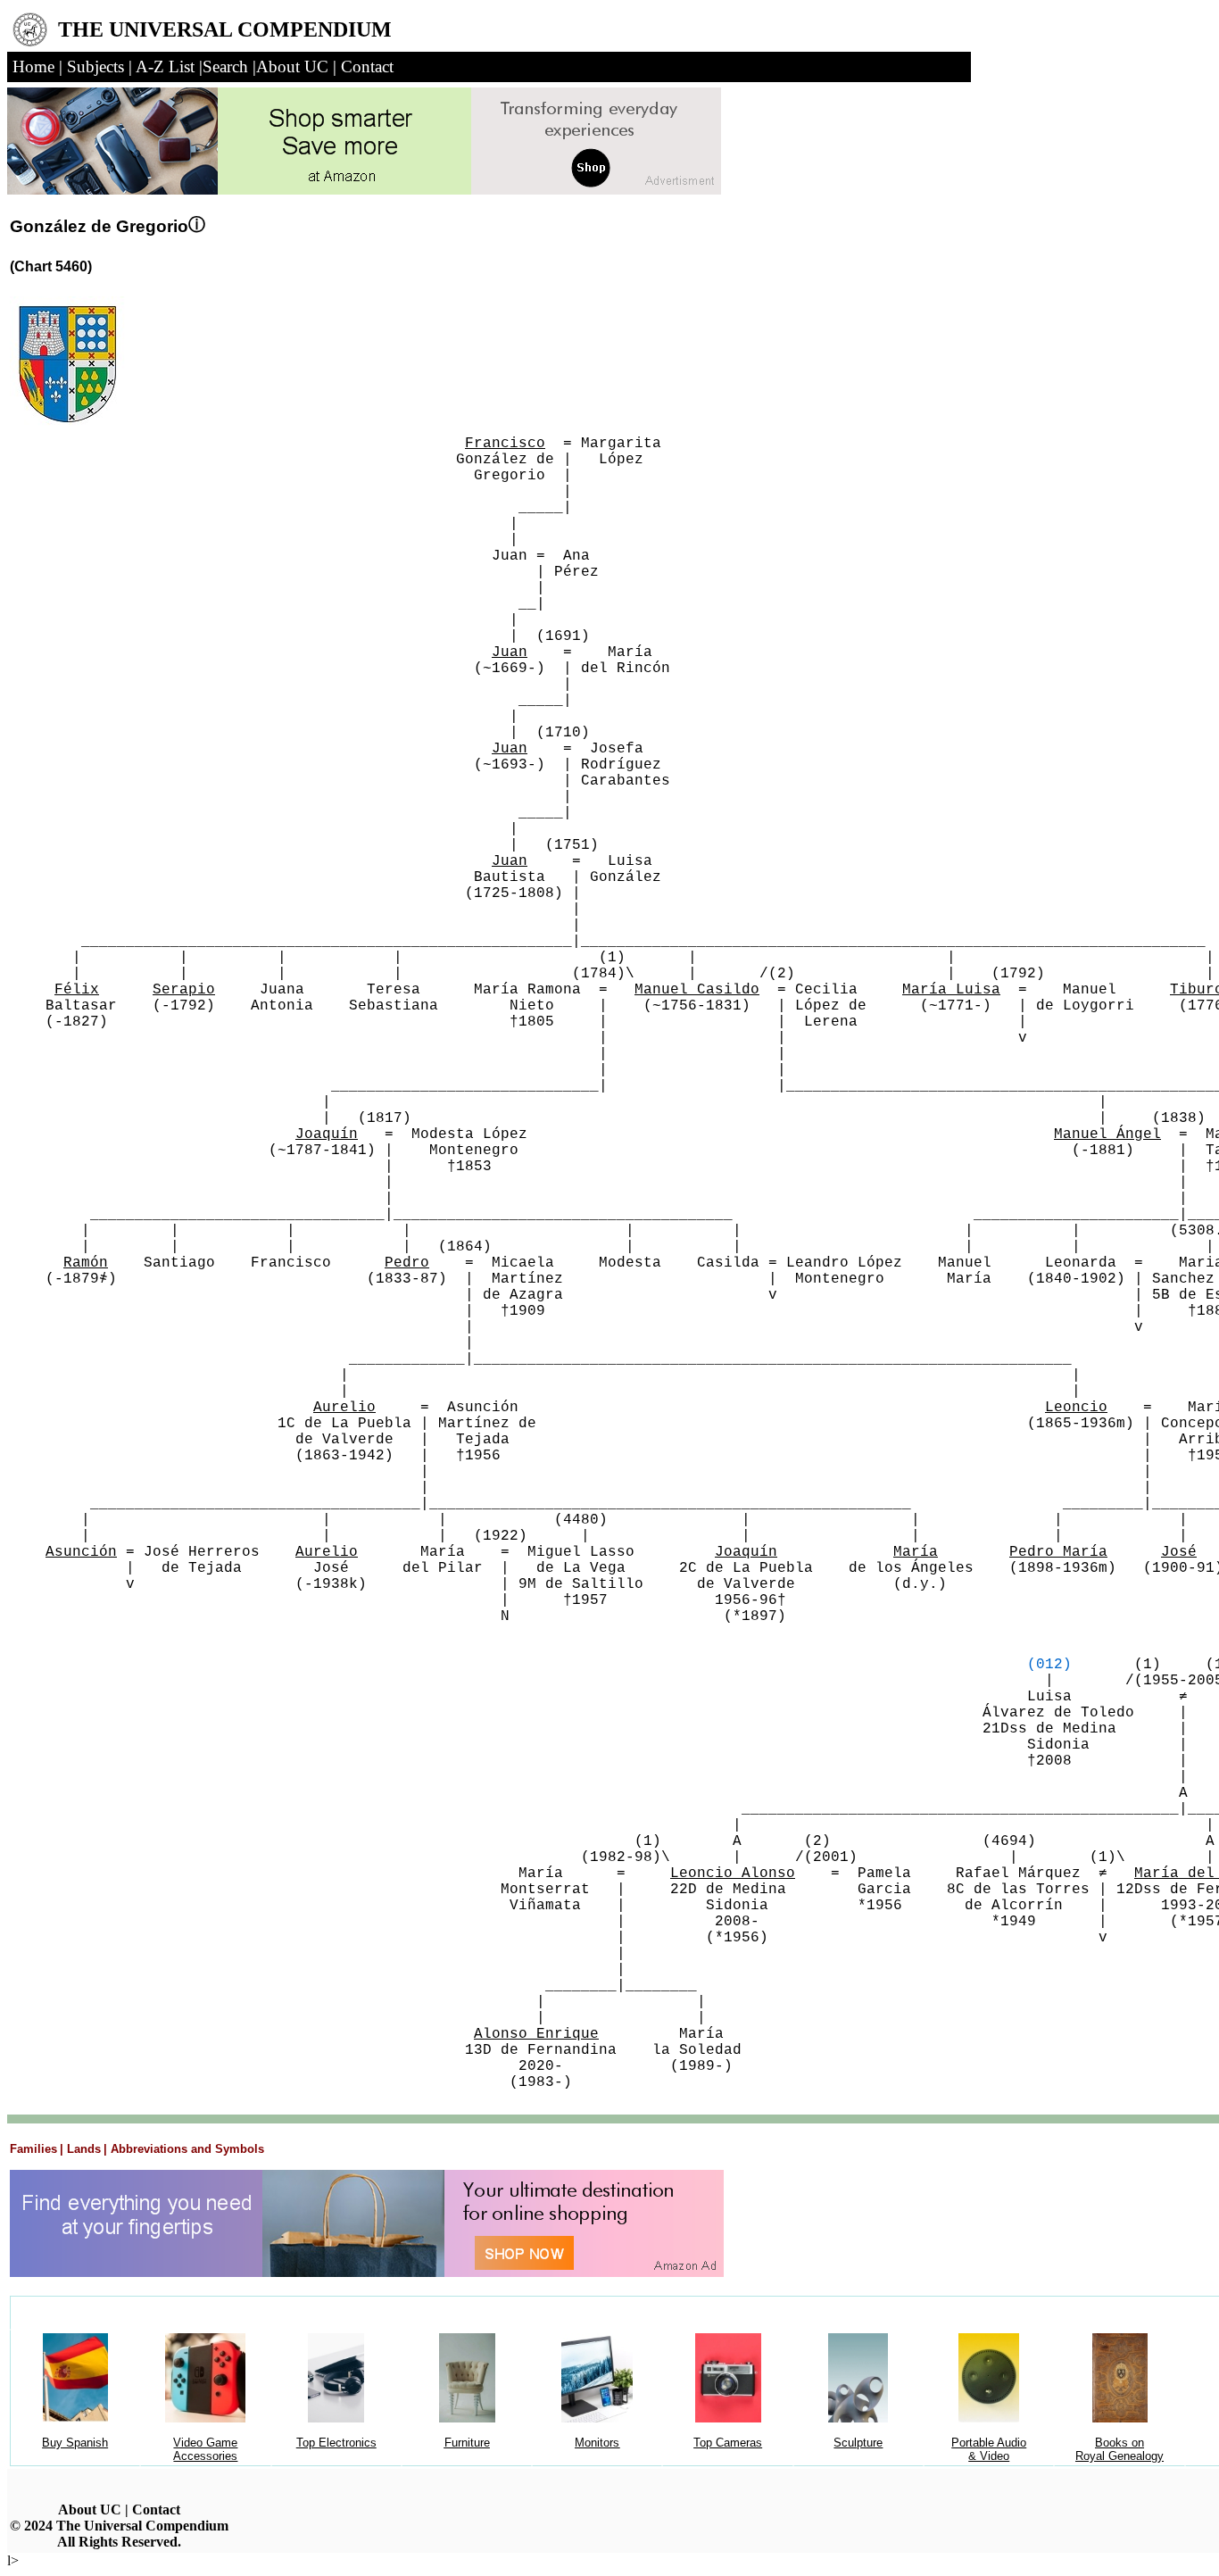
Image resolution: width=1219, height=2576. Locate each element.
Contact (156, 2510)
